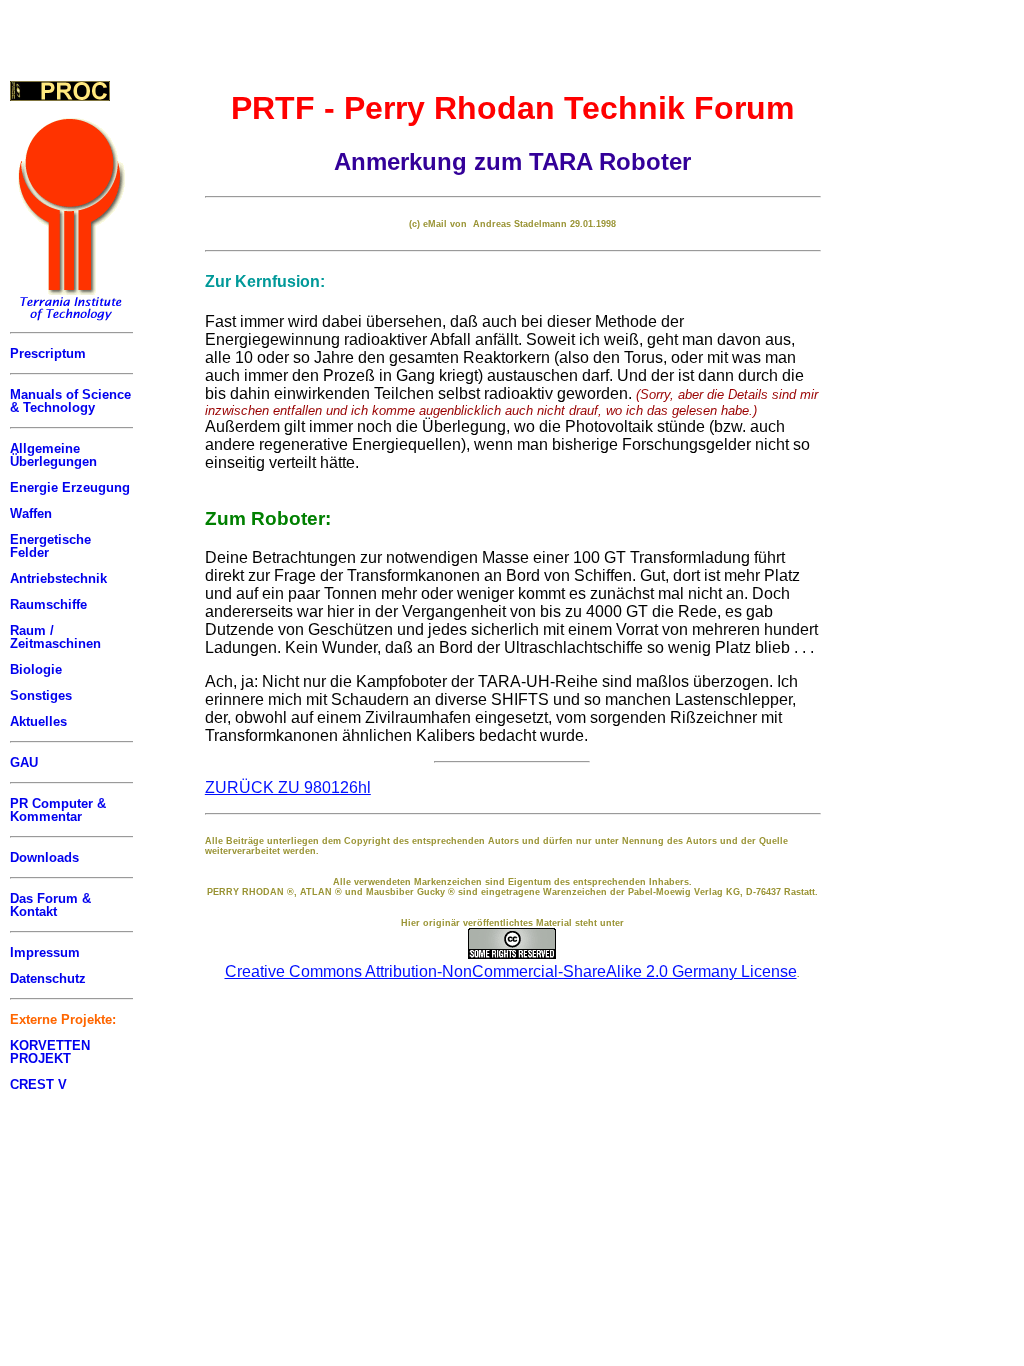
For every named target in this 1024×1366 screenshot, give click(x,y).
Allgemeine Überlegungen (53, 455)
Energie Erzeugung (70, 487)
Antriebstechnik (58, 578)
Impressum (45, 952)
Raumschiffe (48, 604)
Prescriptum (48, 353)
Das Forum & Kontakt (50, 905)
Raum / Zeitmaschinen (55, 637)
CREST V (38, 1084)
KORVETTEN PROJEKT (50, 1052)
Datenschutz (48, 978)
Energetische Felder (50, 546)
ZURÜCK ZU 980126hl (288, 787)
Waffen (31, 513)
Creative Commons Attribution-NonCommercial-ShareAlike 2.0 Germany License (511, 971)
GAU (24, 762)
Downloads (44, 857)
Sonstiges (41, 695)
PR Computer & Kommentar (58, 810)
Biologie (36, 669)
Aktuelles (38, 721)
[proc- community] (60, 91)
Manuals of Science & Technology (70, 401)
